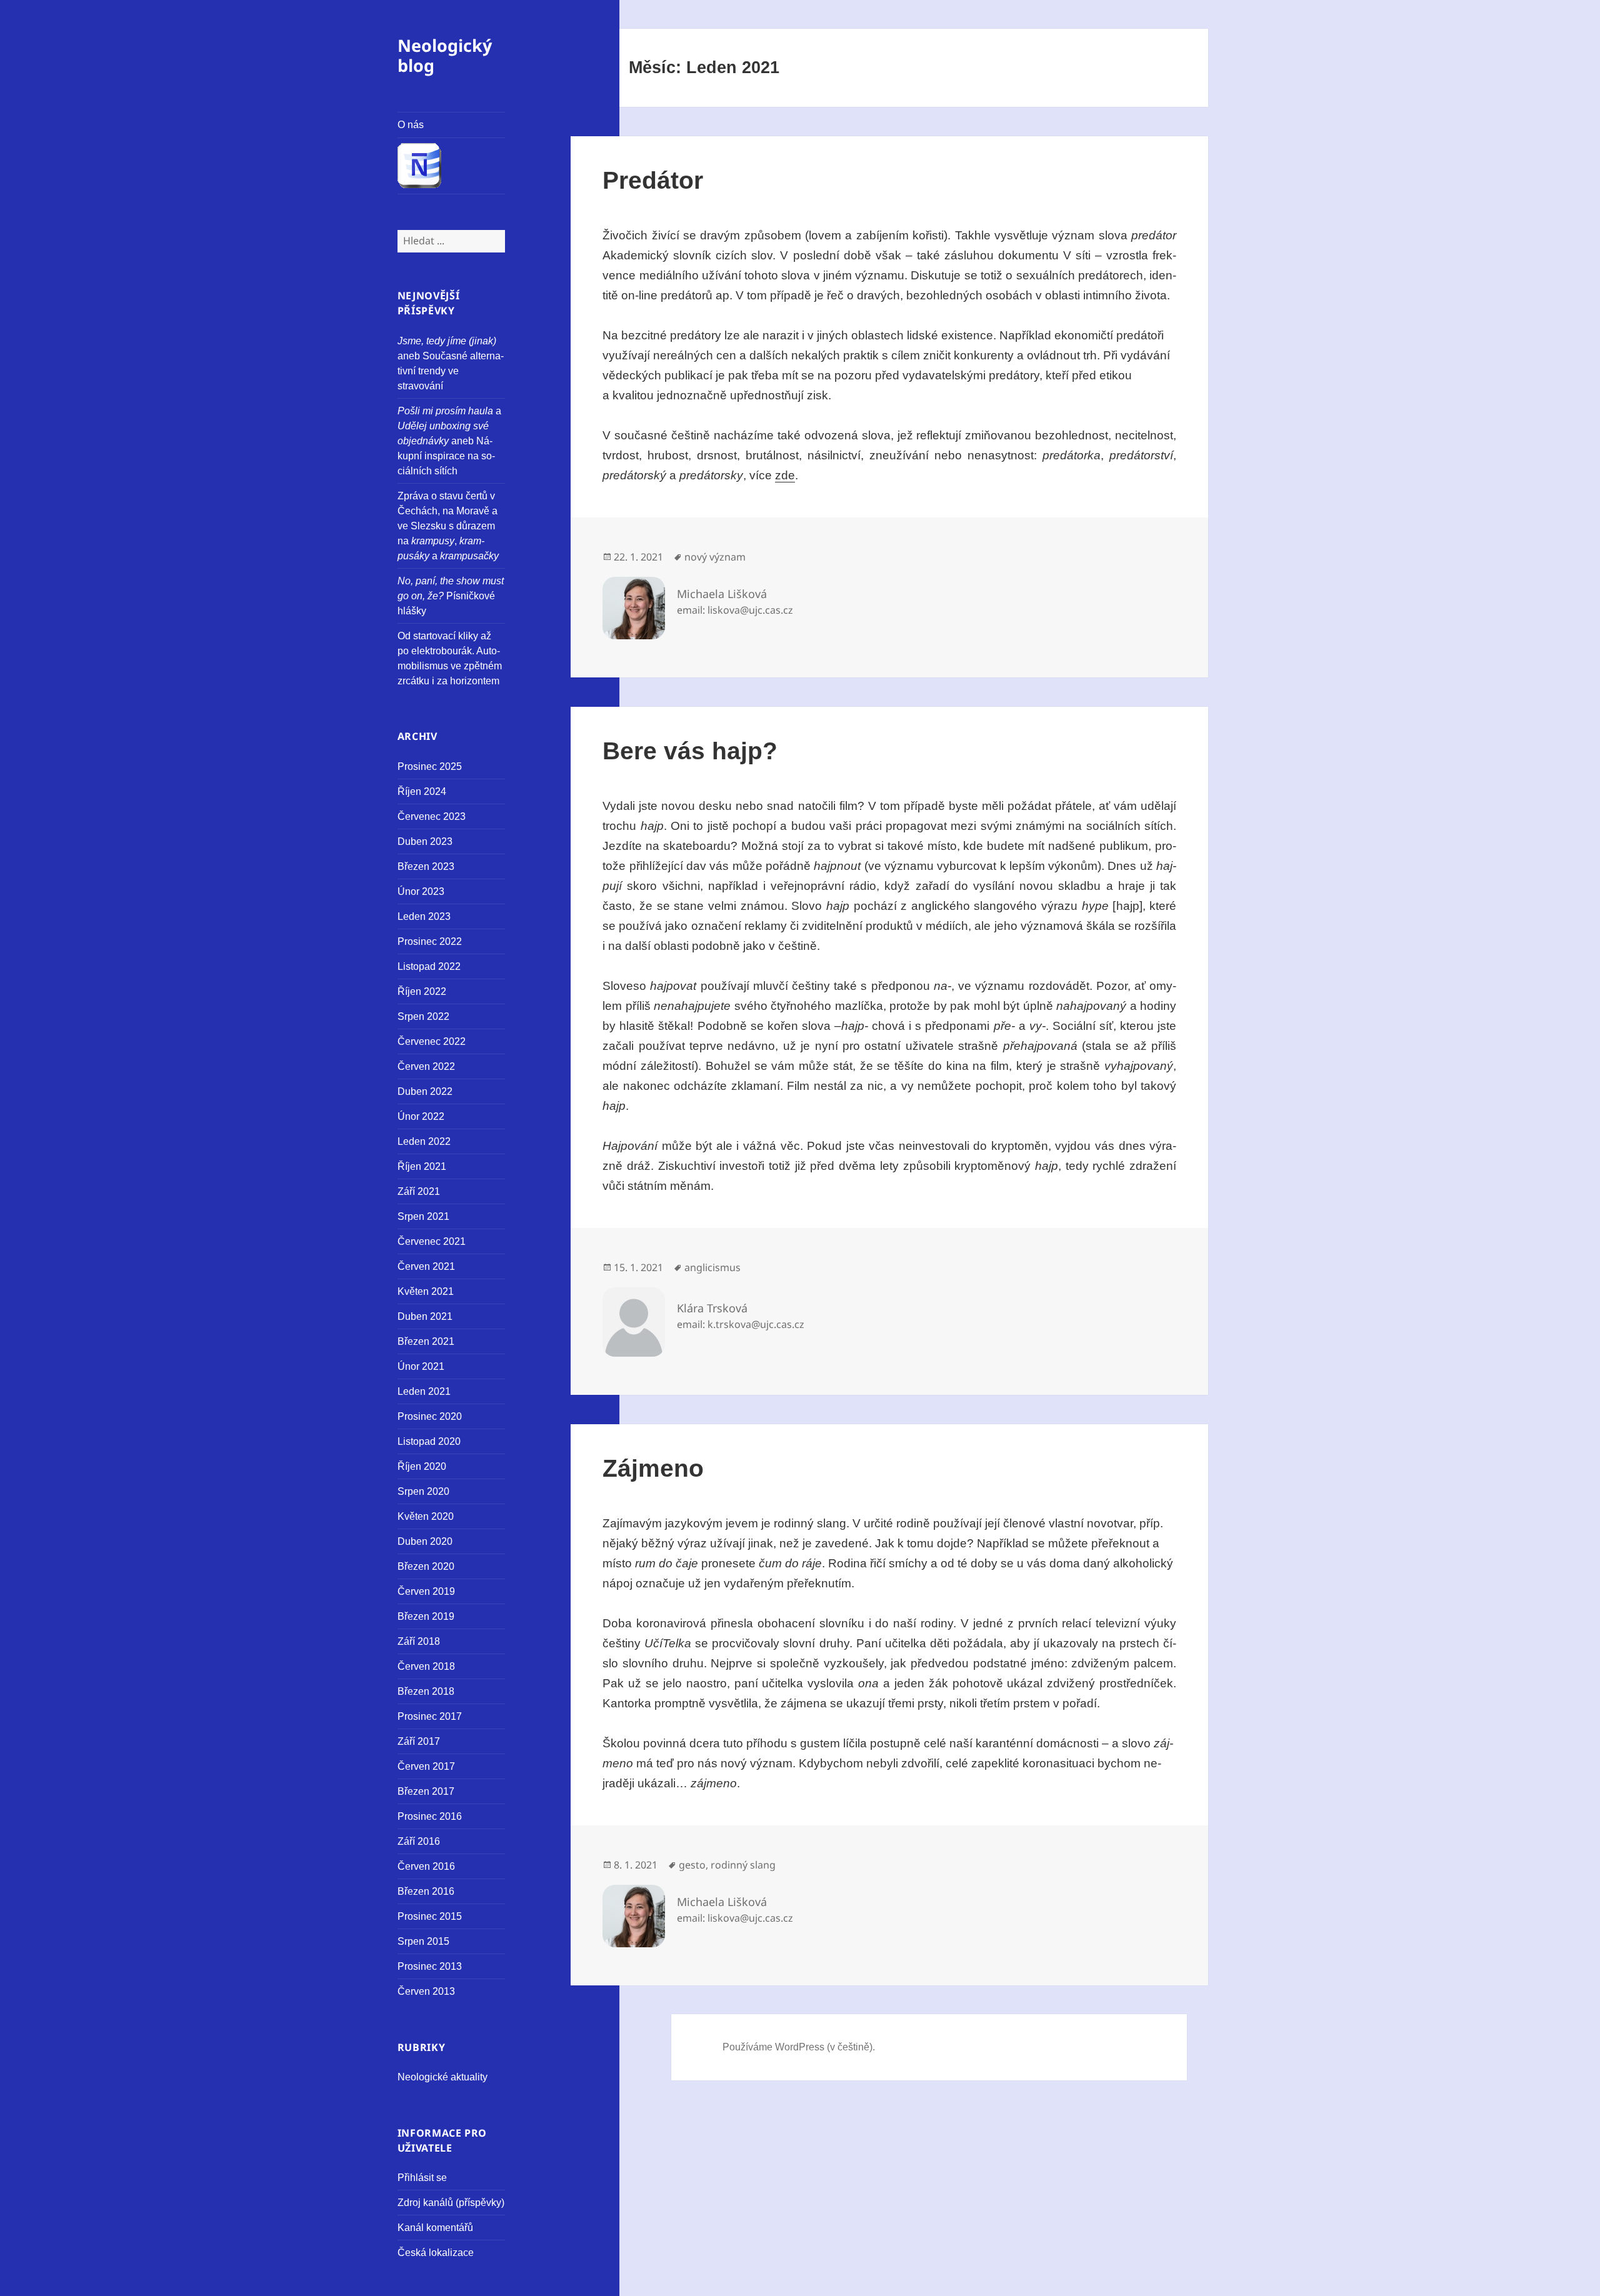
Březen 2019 (426, 1616)
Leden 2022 (424, 1141)
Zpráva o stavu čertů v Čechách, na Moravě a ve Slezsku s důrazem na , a (448, 526)
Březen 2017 (426, 1791)
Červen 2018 (426, 1666)
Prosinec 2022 (430, 941)
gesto (692, 1865)
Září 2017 (419, 1741)
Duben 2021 (425, 1316)
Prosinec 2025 (430, 766)
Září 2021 (419, 1191)
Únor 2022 (421, 1116)
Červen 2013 (426, 1991)
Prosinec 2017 (430, 1716)
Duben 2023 (425, 841)
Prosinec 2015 (430, 1916)
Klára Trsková (712, 1308)
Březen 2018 (426, 1691)
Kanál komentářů (435, 2228)
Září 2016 (419, 1841)
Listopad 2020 (429, 1441)
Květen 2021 (426, 1291)
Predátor (653, 180)
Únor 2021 (421, 1366)
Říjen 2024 (422, 791)
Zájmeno (653, 1468)
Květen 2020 (426, 1516)
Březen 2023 (426, 866)
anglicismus (712, 1267)
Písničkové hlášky (451, 596)
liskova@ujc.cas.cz (750, 610)
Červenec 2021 (432, 1241)
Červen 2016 (426, 1866)
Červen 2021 (426, 1266)
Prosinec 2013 (430, 1966)
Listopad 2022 (429, 966)
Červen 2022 (426, 1066)
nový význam (715, 557)
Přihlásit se (422, 2178)
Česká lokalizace (436, 2253)
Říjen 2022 (422, 991)
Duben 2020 (425, 1541)
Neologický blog (445, 55)
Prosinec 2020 (430, 1416)
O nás (411, 125)
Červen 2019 (426, 1591)
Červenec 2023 (432, 816)
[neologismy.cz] (451, 167)
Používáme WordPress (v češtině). (799, 2047)
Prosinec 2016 (430, 1816)
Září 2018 (419, 1641)
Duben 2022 (425, 1091)
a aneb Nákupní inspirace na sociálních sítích (449, 441)
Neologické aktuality (442, 2077)
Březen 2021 (426, 1341)
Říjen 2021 (422, 1166)
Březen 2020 (426, 1566)
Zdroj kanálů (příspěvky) (451, 2203)
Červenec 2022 (432, 1041)
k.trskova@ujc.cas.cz (756, 1324)
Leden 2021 (424, 1391)
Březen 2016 (426, 1891)
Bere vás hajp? (690, 751)
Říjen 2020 (422, 1466)
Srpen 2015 (423, 1941)
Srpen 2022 (423, 1016)
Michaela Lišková (722, 594)
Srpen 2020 (423, 1491)
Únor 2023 (421, 891)
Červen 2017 (426, 1766)
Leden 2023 (424, 916)
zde (785, 475)
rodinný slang (743, 1865)
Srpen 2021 (423, 1216)
